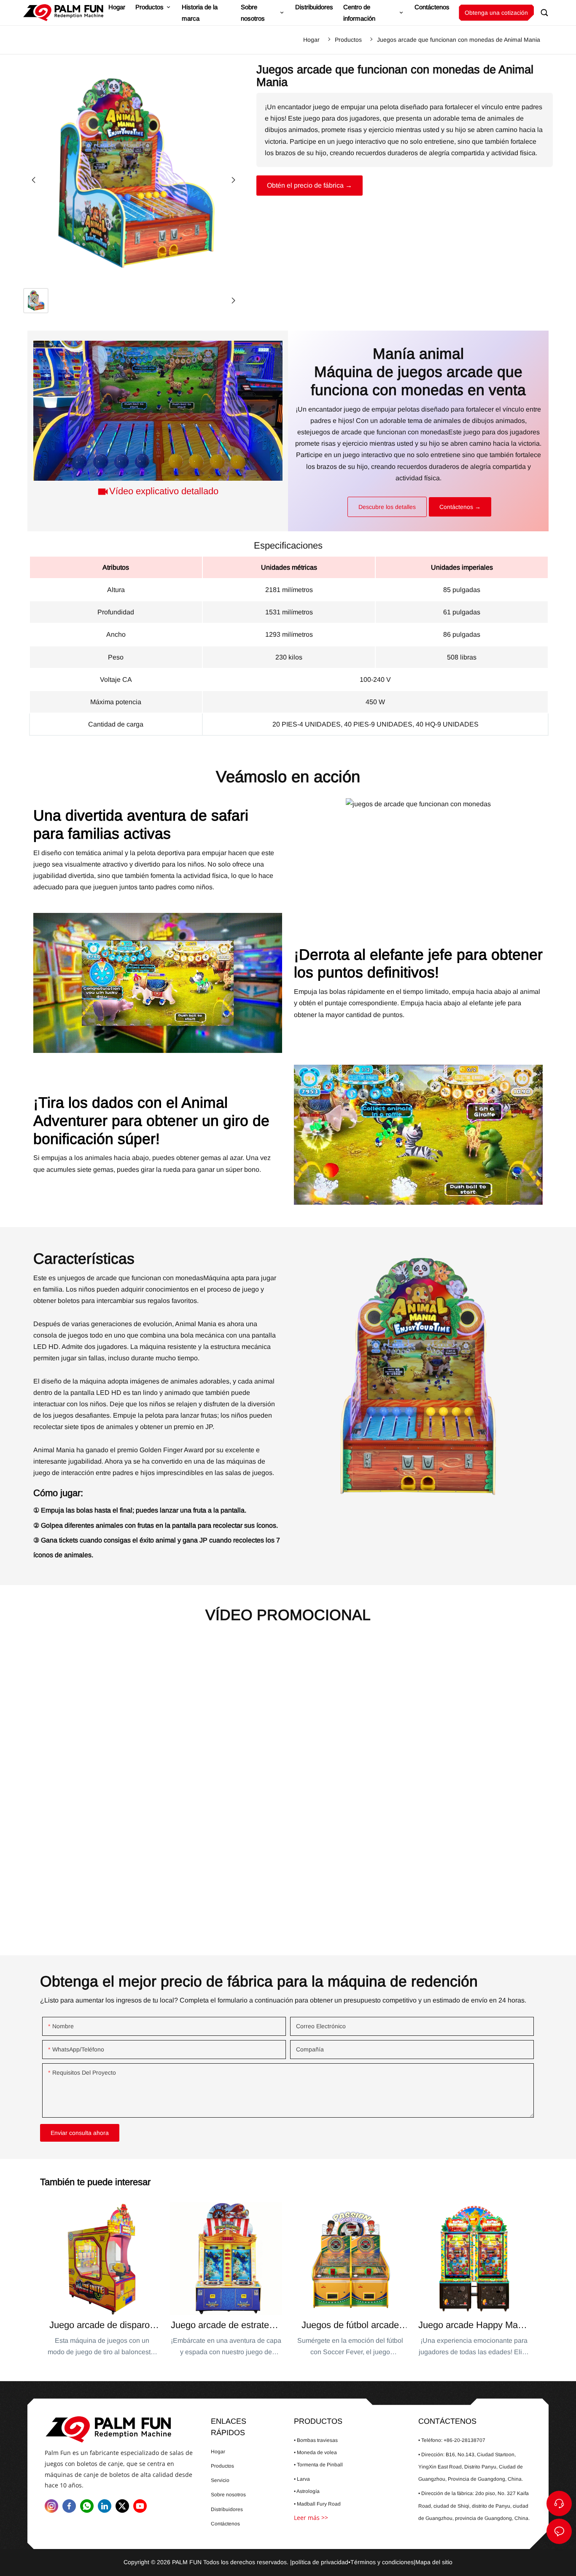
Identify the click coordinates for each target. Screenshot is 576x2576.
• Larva (302, 2479)
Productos (348, 40)
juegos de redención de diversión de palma (63, 13)
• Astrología (307, 2491)
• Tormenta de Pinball (318, 2465)
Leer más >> (311, 2518)
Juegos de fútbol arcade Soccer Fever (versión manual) (350, 2280)
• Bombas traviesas (316, 2440)
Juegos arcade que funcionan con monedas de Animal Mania (459, 40)
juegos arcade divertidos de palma (120, 2429)
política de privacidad (320, 2562)
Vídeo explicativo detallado (164, 491)
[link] (379, 432)
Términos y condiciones (382, 2562)
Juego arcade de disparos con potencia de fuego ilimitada (102, 2280)
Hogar (311, 40)
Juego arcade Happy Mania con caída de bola (474, 2280)
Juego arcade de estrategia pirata (226, 2280)
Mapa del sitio (434, 2562)
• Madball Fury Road (317, 2504)
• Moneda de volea (315, 2452)
